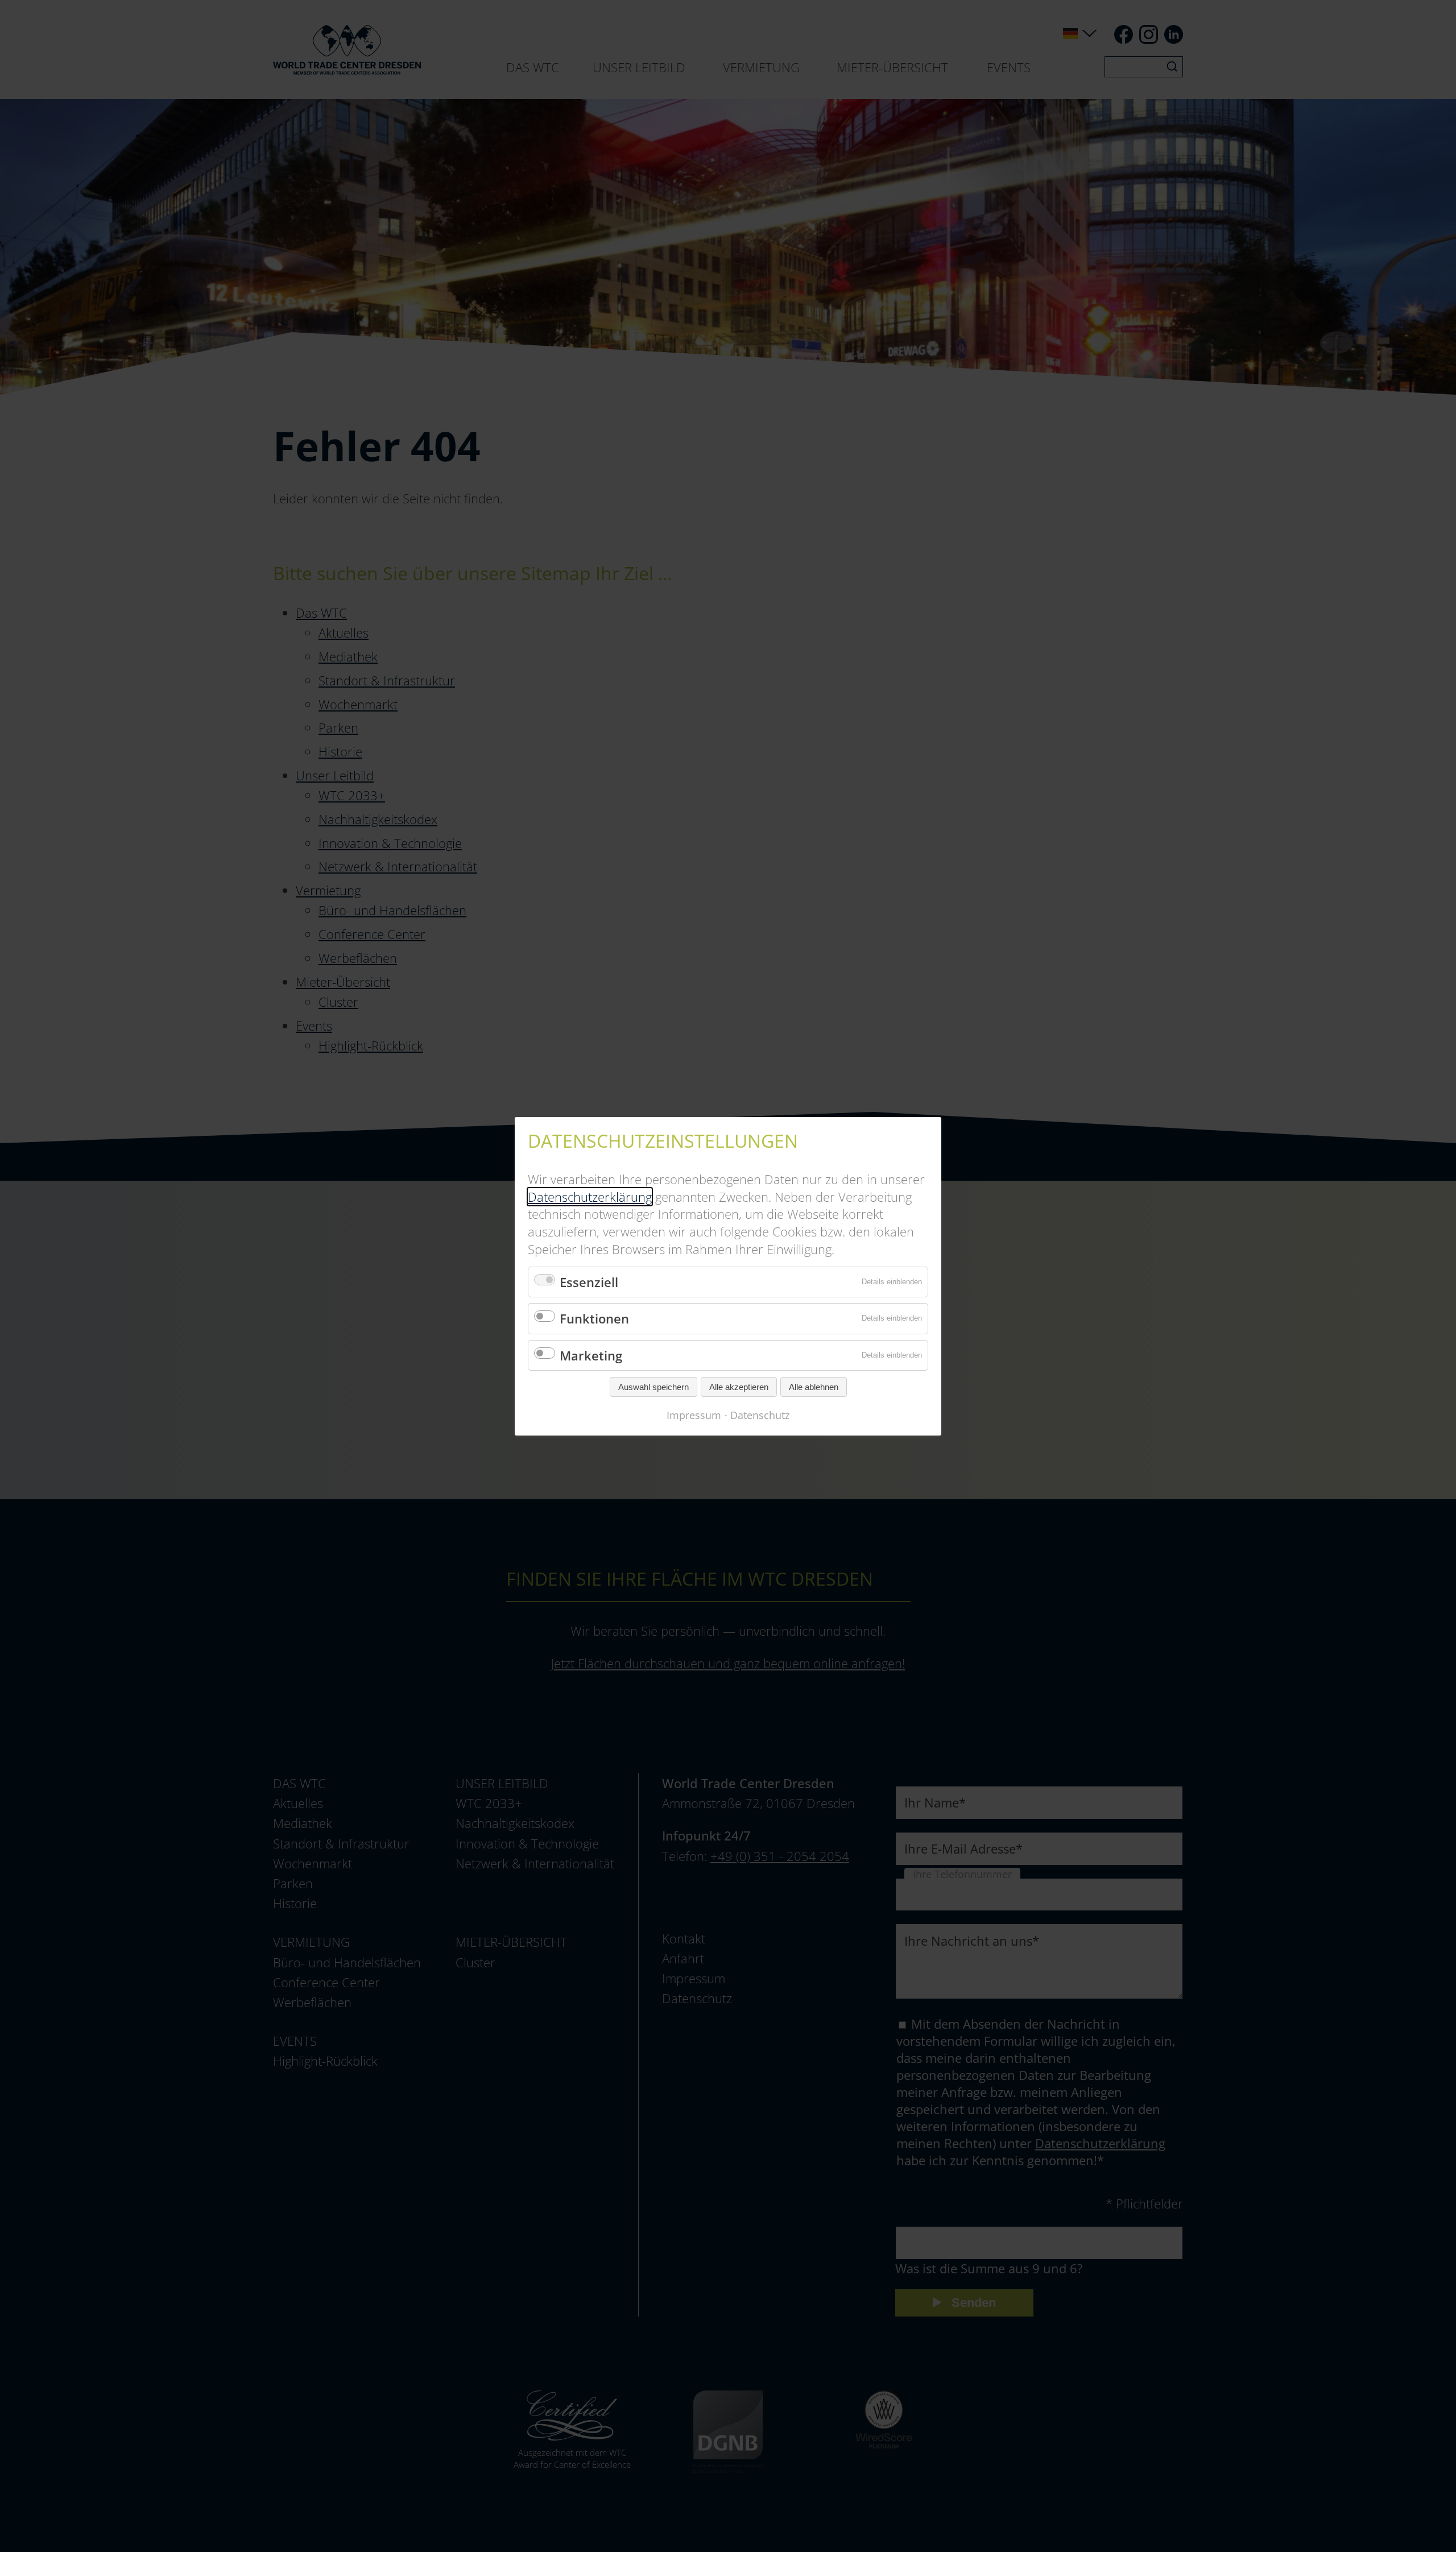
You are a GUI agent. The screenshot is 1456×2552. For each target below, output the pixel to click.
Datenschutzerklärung (590, 1196)
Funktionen (594, 1318)
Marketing (591, 1355)
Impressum (694, 1415)
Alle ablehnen (814, 1387)
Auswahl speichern (653, 1387)
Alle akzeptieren (739, 1387)
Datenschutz (760, 1415)
